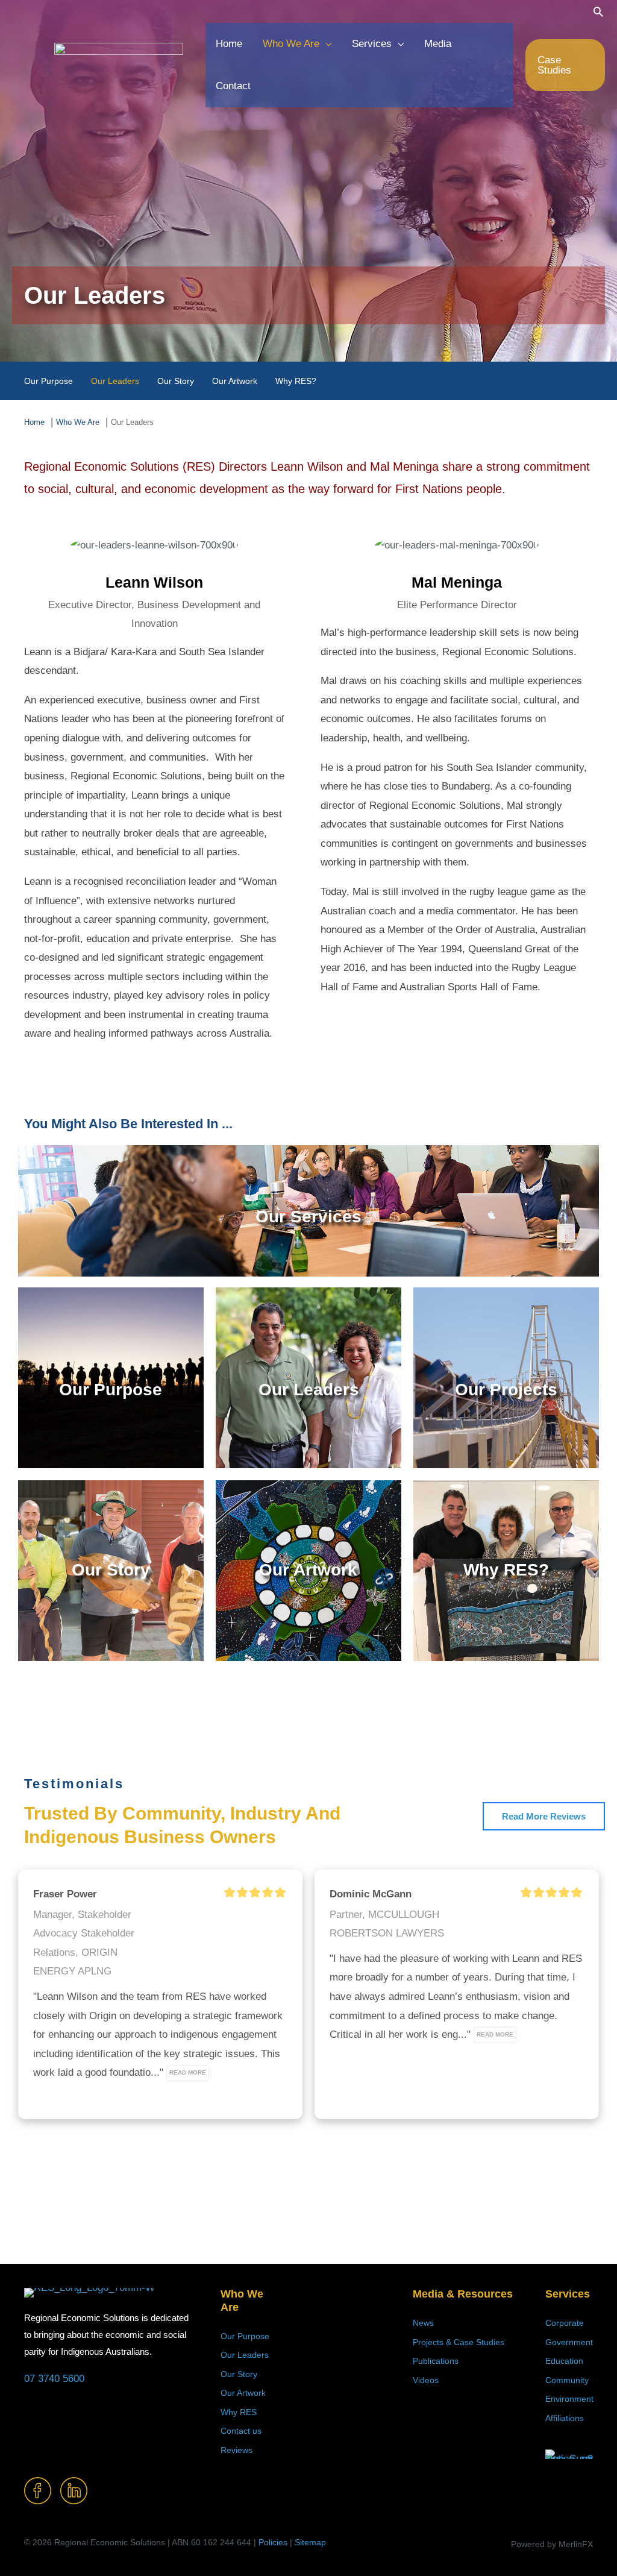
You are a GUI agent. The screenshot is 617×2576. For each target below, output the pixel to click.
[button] (598, 11)
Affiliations (565, 2418)
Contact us (241, 2431)
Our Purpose (245, 2336)
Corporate (565, 2323)
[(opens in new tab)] (569, 2454)
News (423, 2323)
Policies (273, 2542)
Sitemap (310, 2542)
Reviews (236, 2450)
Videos (426, 2380)
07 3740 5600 (54, 2379)
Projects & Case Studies (459, 2342)
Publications (436, 2361)
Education (564, 2361)
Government (569, 2342)
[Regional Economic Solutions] (119, 64)
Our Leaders (245, 2355)
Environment (569, 2399)
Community (567, 2380)
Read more (188, 2072)
